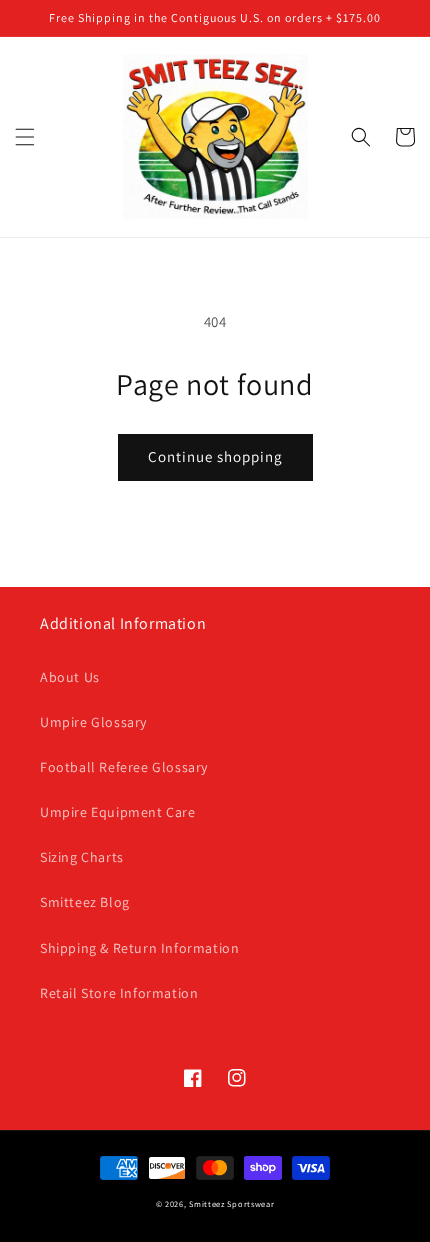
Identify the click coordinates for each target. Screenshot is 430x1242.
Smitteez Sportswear (231, 1203)
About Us (70, 677)
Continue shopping (215, 456)
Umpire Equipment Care (118, 812)
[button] (25, 137)
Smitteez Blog (85, 902)
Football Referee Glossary (124, 767)
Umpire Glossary (93, 722)
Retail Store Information (119, 993)
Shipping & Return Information (139, 948)
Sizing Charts (82, 857)
